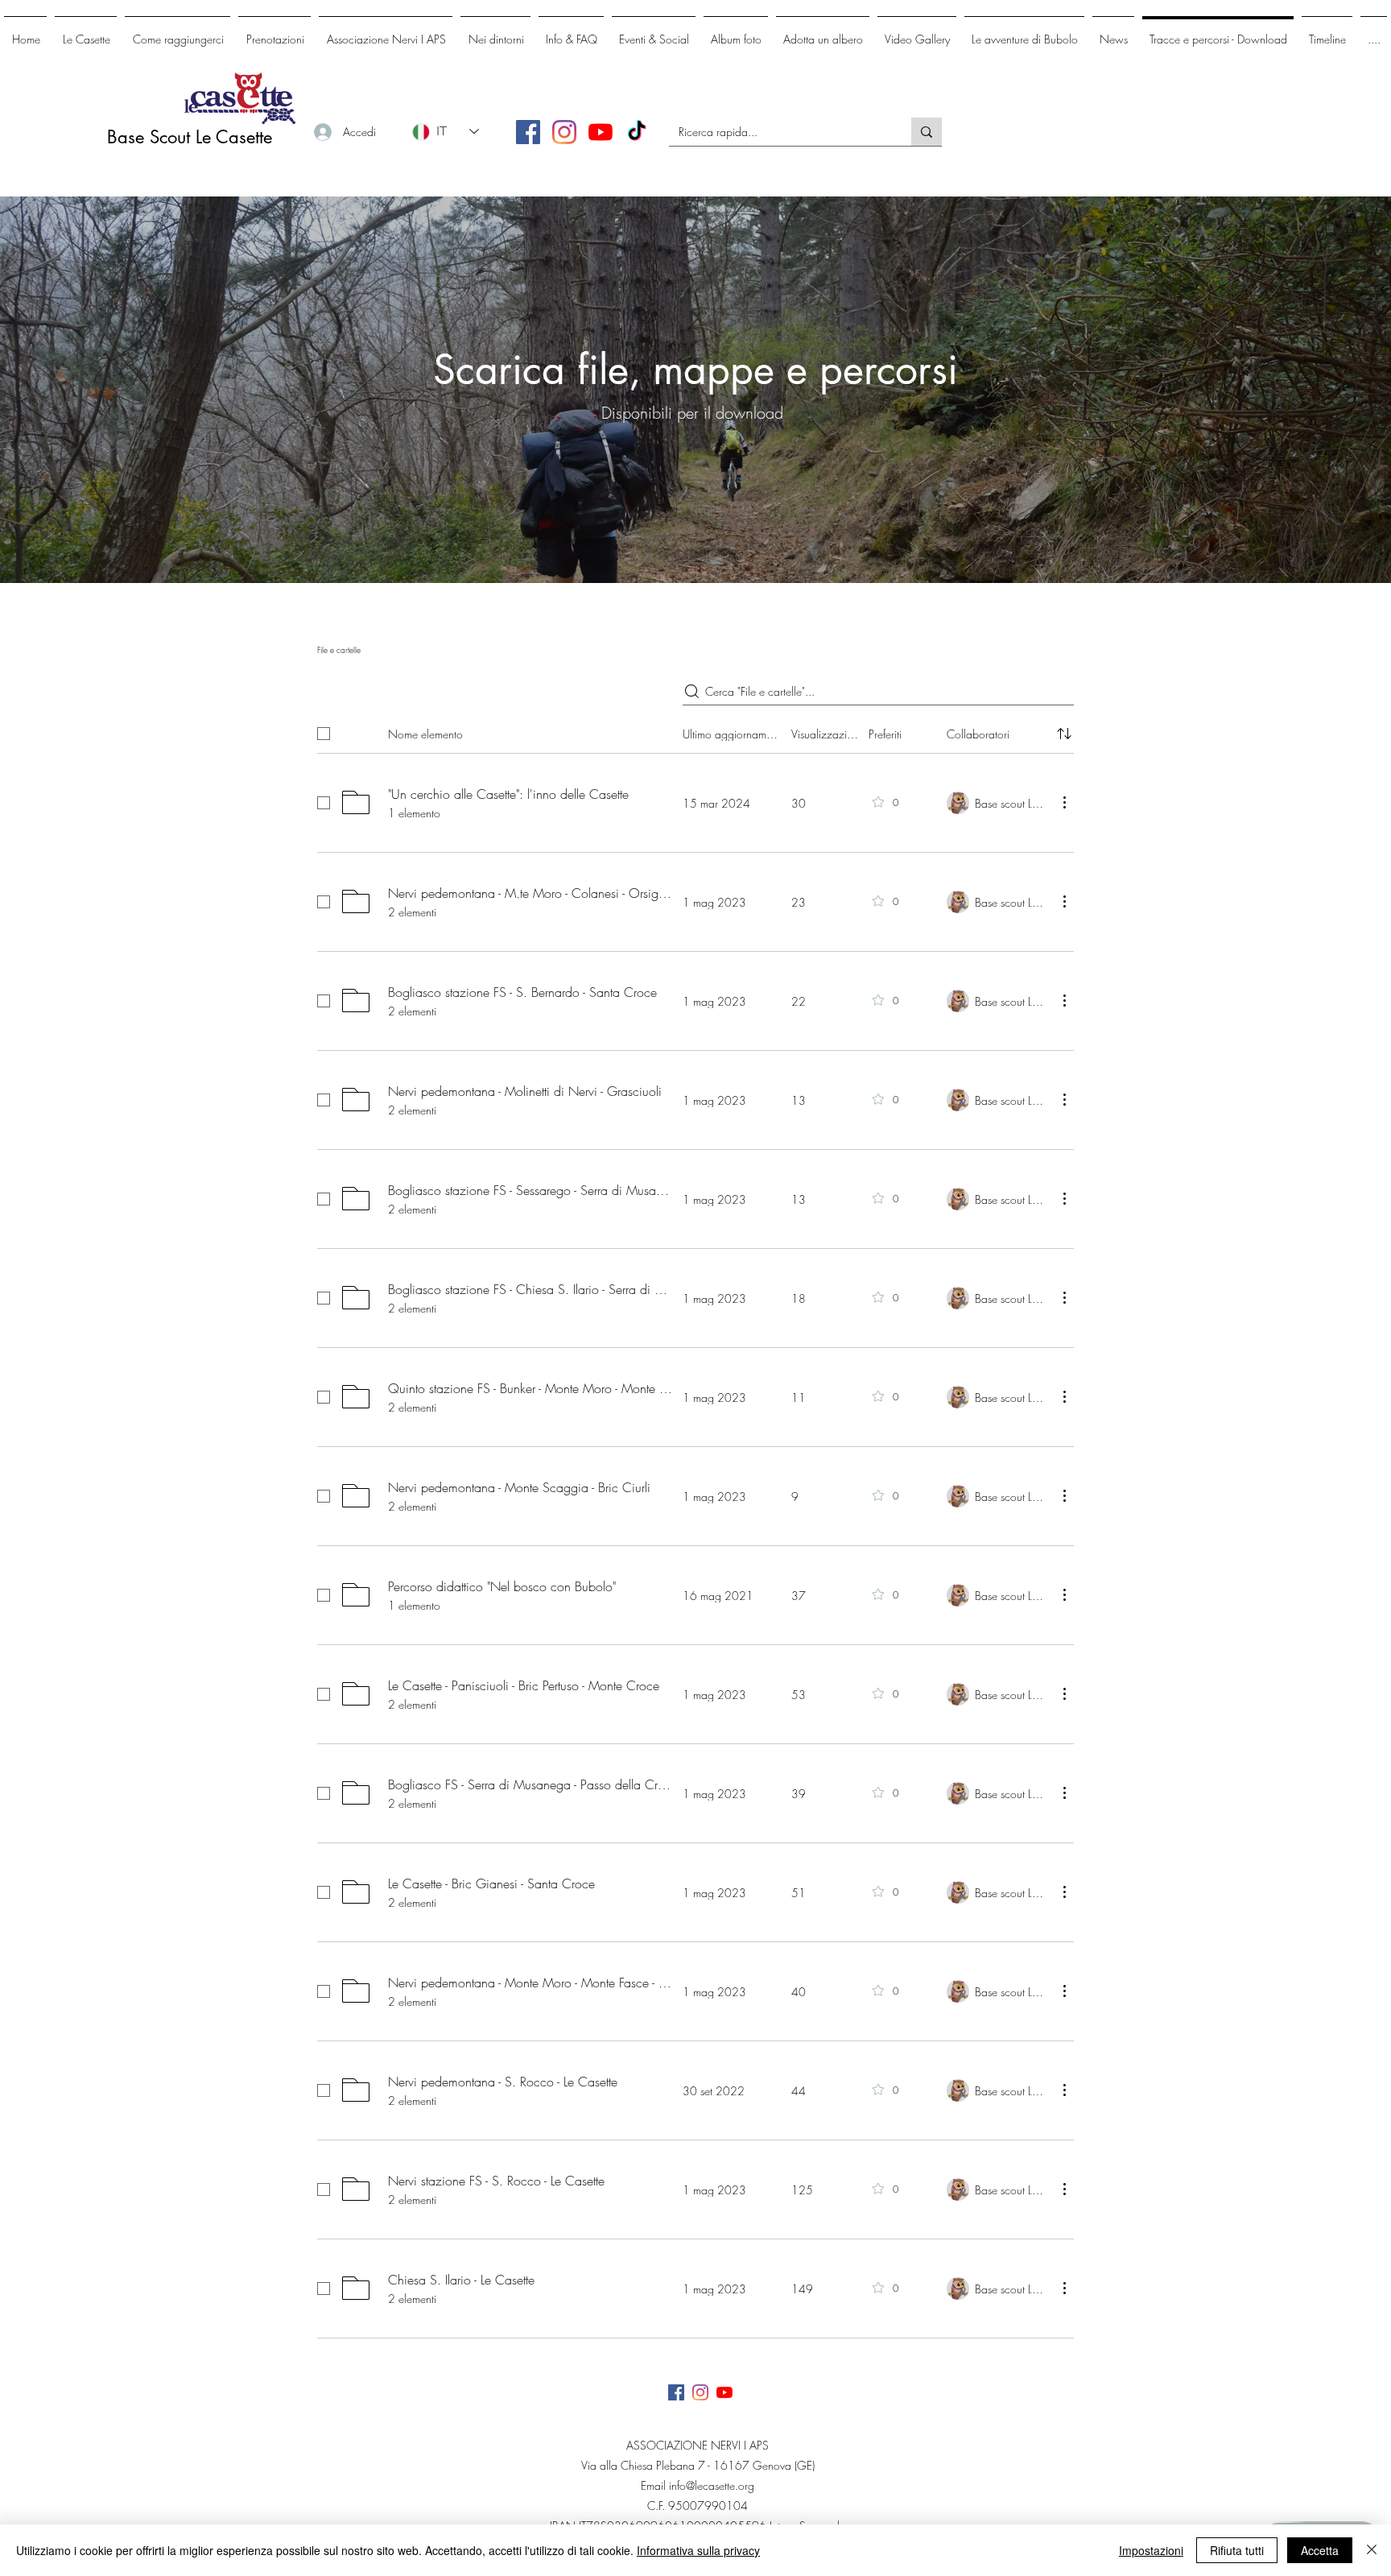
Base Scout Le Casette (190, 137)
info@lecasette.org (712, 2485)
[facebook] (528, 132)
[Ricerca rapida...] (927, 132)
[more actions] (1064, 802)
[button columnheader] (1064, 734)
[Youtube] (601, 132)
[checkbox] (324, 734)
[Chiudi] (1372, 2550)
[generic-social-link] (564, 132)
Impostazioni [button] (1151, 2550)
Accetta (1320, 2550)
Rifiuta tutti (1237, 2550)
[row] (695, 730)
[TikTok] (637, 132)
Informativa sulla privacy (698, 2550)
